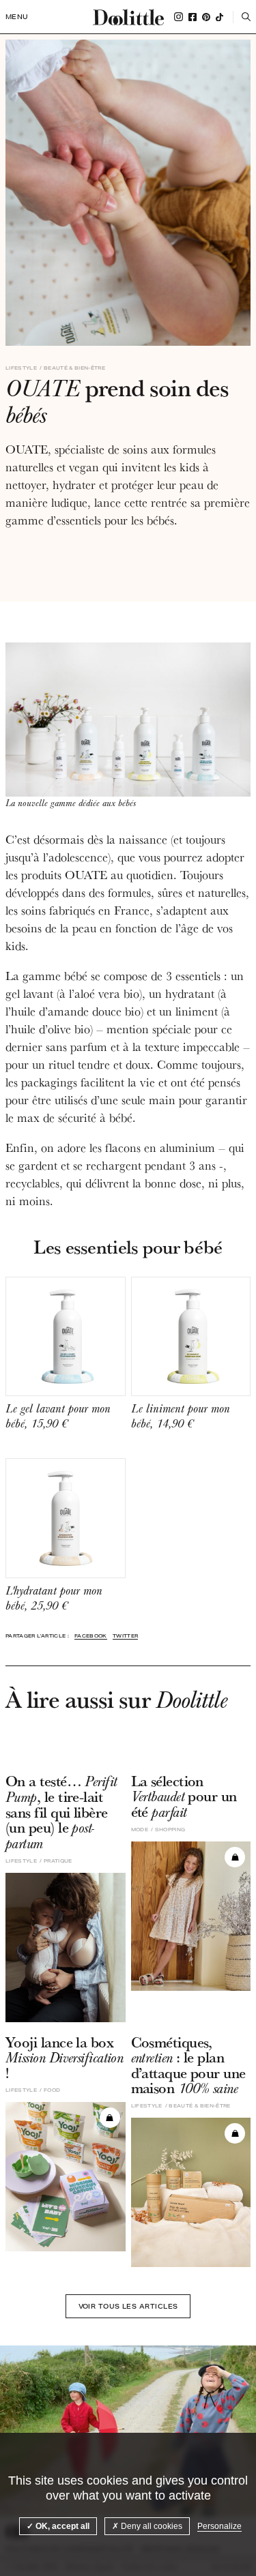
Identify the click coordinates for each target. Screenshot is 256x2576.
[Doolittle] (128, 17)
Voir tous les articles (128, 2306)
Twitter (125, 1636)
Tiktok (219, 17)
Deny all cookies (151, 2526)
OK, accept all (61, 2526)
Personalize (219, 2526)
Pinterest (206, 17)
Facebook (193, 17)
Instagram (179, 17)
